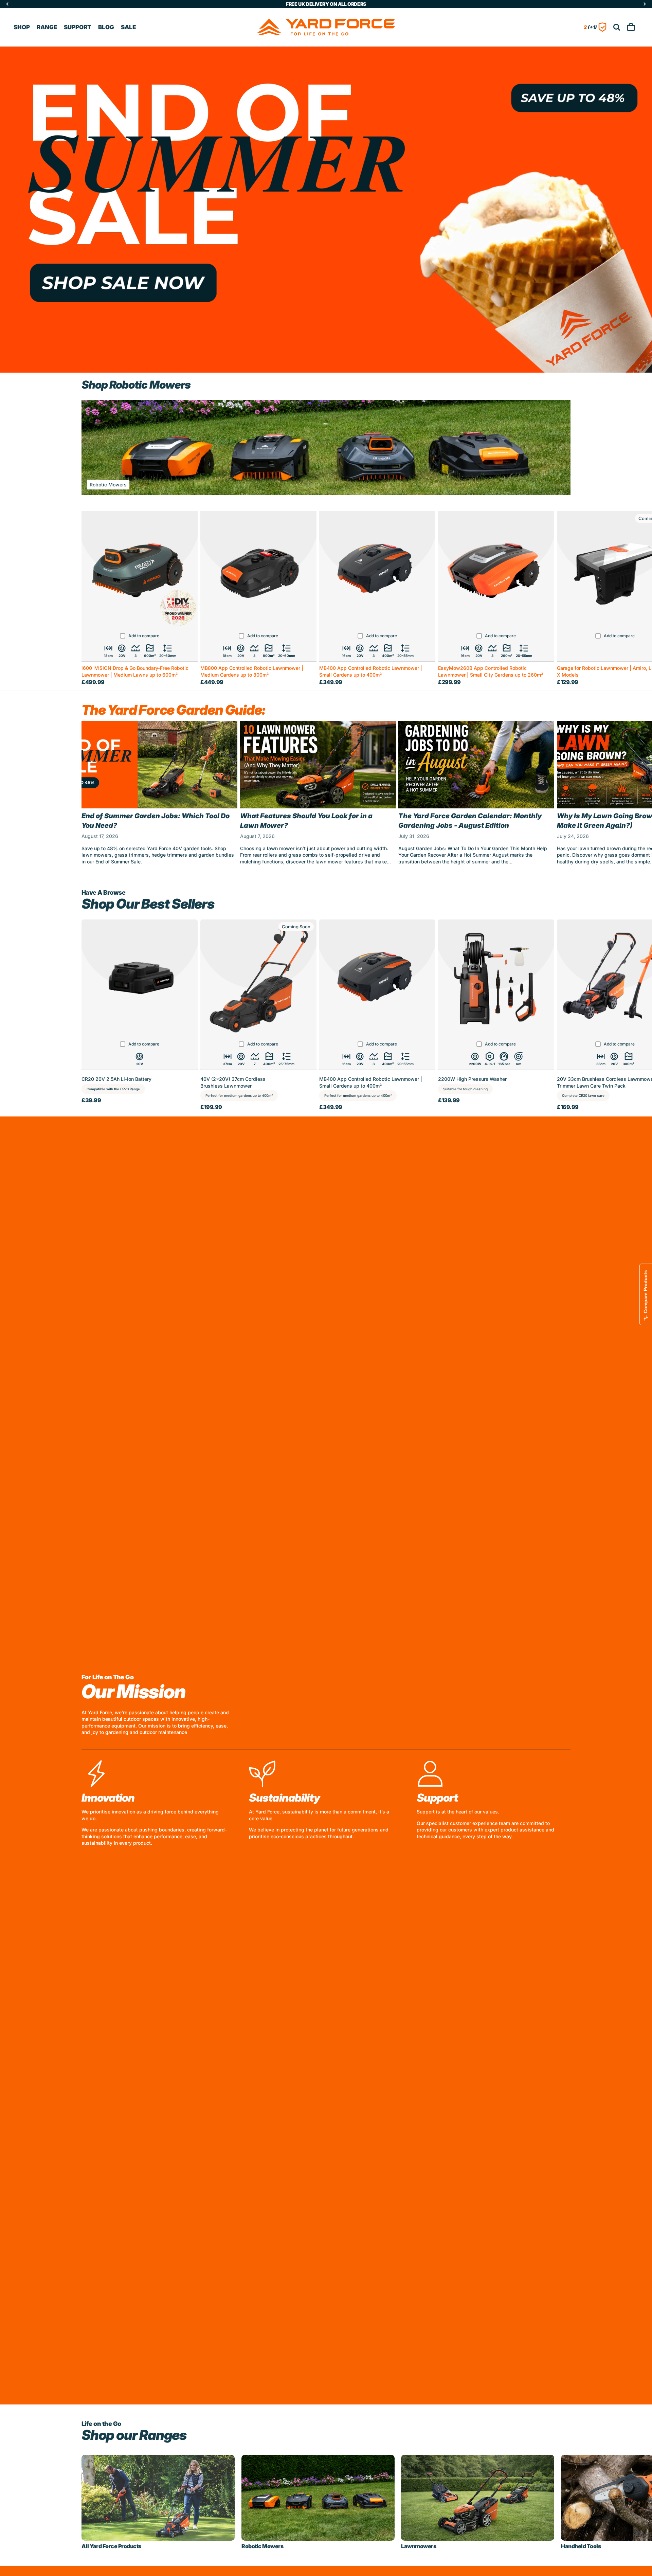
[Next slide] (563, 796)
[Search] (617, 27)
